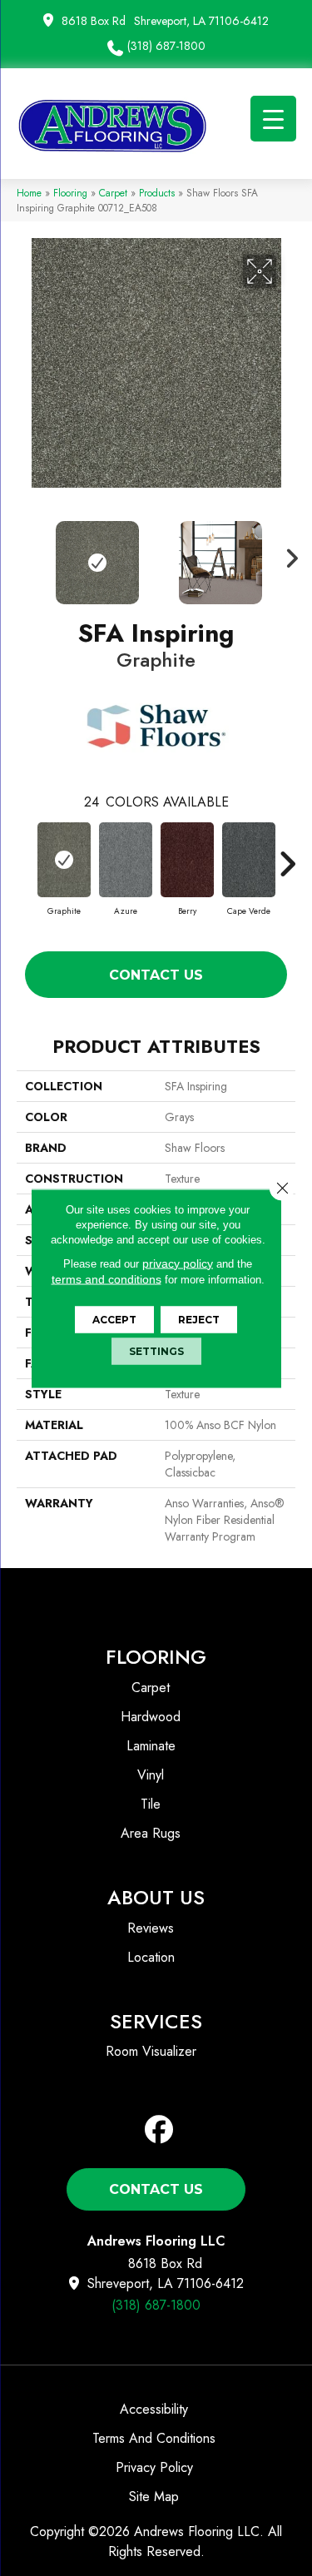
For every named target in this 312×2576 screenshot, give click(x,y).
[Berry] (187, 860)
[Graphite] (64, 860)
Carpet (113, 193)
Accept (114, 1319)
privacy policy (178, 1263)
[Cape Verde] (249, 860)
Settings (156, 1350)
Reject (199, 1319)
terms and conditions (106, 1278)
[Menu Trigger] (273, 119)
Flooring (70, 193)
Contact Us (156, 975)
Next (287, 554)
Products (157, 193)
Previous (25, 554)
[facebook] (159, 2130)
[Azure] (126, 860)
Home (29, 193)
